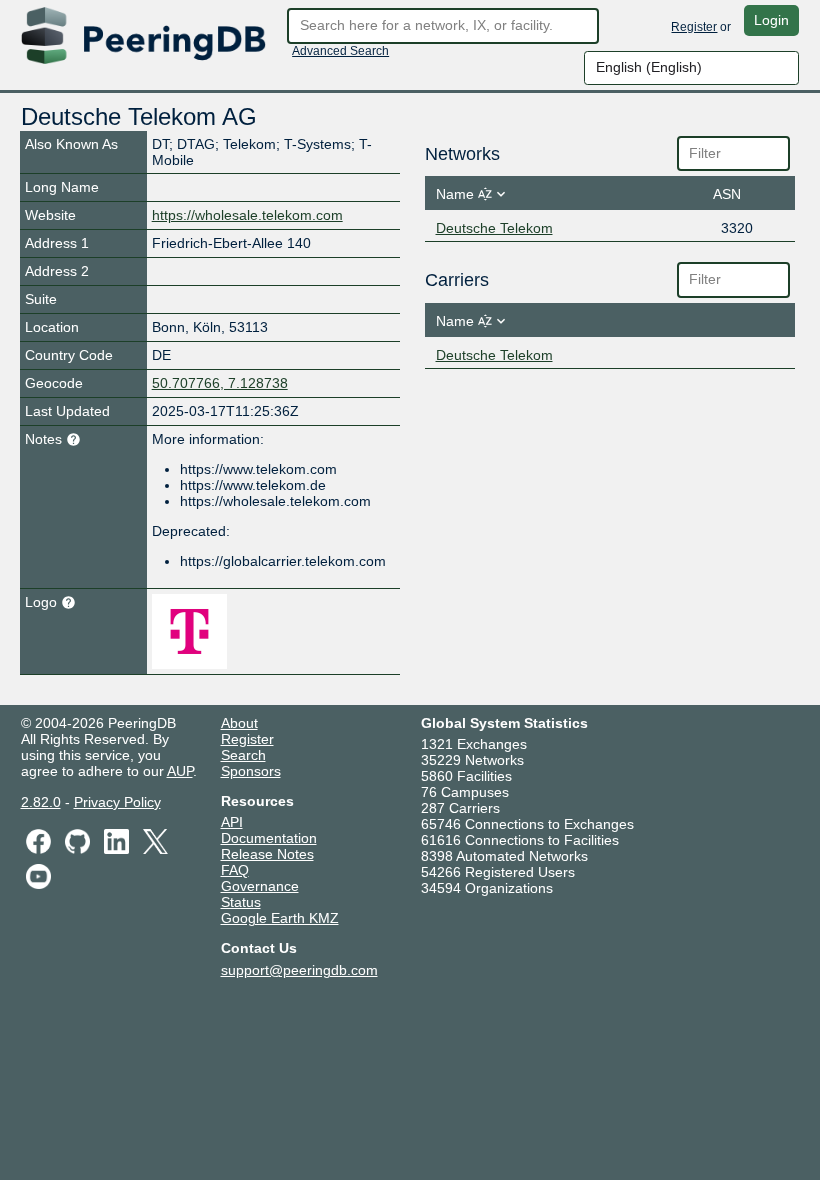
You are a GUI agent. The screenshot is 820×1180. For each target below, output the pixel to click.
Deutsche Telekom (494, 228)
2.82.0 (41, 802)
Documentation (269, 838)
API (232, 822)
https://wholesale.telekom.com (247, 215)
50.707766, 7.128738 (220, 383)
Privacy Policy (117, 802)
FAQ (235, 870)
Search (243, 755)
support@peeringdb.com (299, 970)
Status (241, 902)
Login (771, 20)
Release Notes (267, 854)
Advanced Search (340, 51)
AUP (180, 771)
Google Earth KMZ (280, 918)
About (239, 723)
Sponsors (251, 771)
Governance (260, 886)
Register (694, 27)
